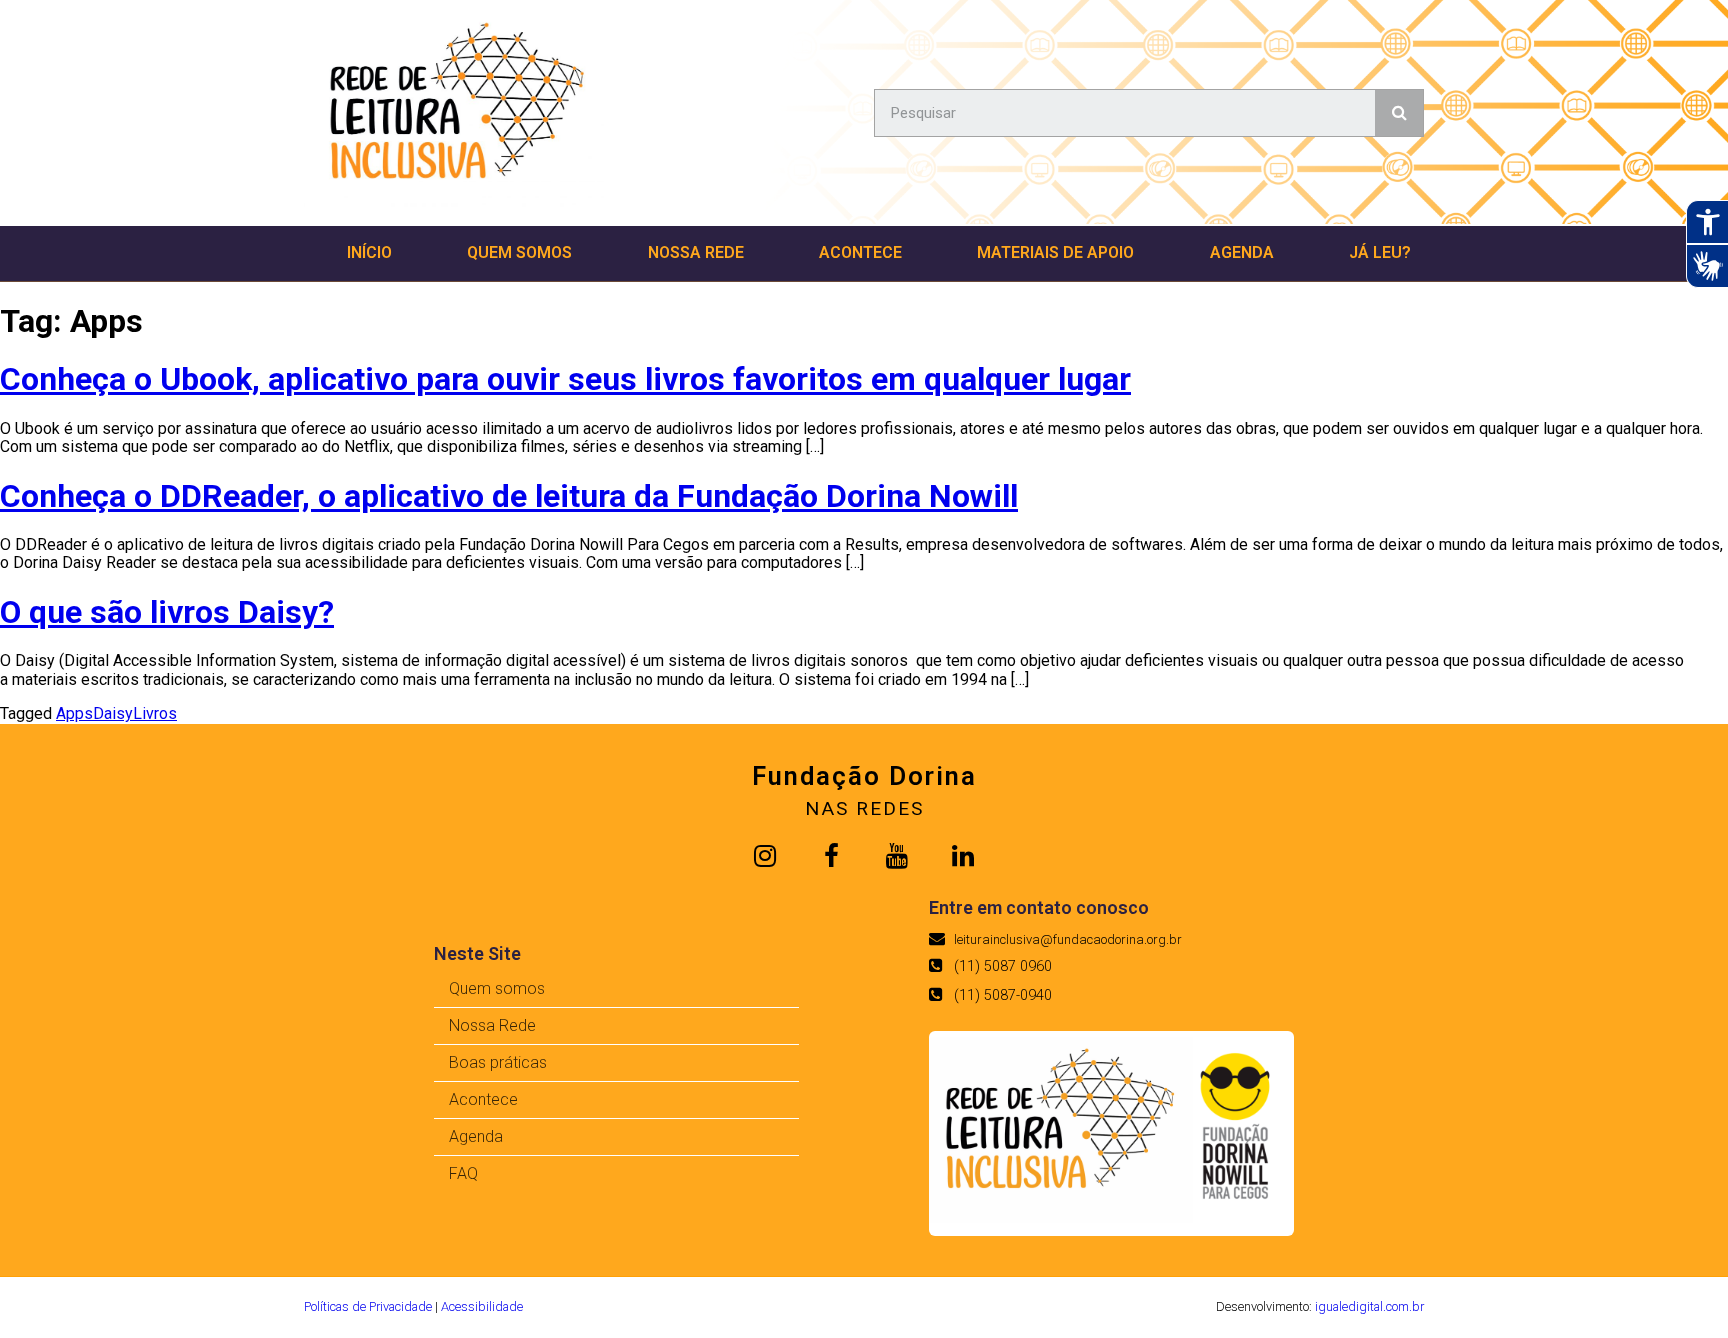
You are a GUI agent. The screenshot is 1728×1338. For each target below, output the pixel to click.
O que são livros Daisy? (167, 612)
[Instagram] (765, 856)
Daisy (113, 713)
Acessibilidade (482, 1306)
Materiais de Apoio (1055, 252)
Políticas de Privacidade (368, 1306)
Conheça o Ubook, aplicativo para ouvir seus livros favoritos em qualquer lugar (565, 379)
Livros (155, 713)
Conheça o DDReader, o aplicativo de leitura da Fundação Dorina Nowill (509, 496)
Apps (74, 713)
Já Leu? (1380, 252)
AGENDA (1242, 252)
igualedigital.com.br (1369, 1306)
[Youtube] (897, 856)
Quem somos (519, 252)
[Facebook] (831, 856)
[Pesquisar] (1399, 113)
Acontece (860, 252)
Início (369, 252)
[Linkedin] (963, 856)
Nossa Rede (696, 252)
